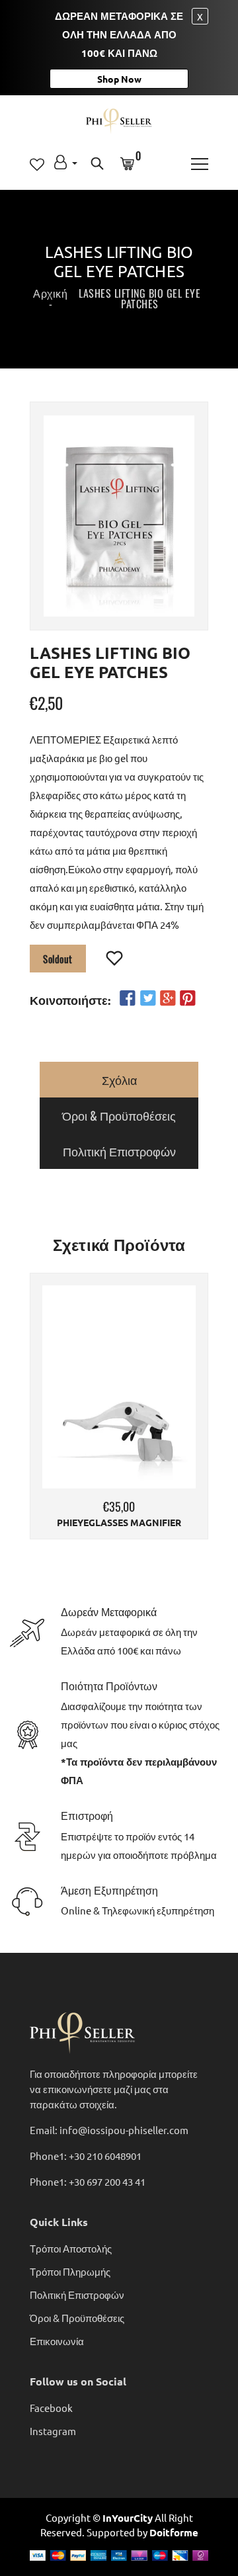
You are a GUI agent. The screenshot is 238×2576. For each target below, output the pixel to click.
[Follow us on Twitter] (147, 998)
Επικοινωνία (57, 2341)
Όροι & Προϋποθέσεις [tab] (119, 1115)
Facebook (51, 2408)
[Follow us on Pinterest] (188, 998)
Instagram (53, 2431)
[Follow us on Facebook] (128, 998)
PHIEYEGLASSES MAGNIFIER (119, 1523)
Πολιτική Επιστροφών (77, 2295)
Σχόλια (119, 1080)
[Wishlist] (115, 959)
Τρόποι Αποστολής (71, 2248)
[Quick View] (153, 1407)
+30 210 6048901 (105, 2156)
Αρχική (50, 293)
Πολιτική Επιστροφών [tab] (119, 1151)
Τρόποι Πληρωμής (70, 2271)
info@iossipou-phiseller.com (124, 2130)
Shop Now (119, 79)
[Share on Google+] (168, 998)
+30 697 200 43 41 (107, 2181)
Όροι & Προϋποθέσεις (77, 2318)
